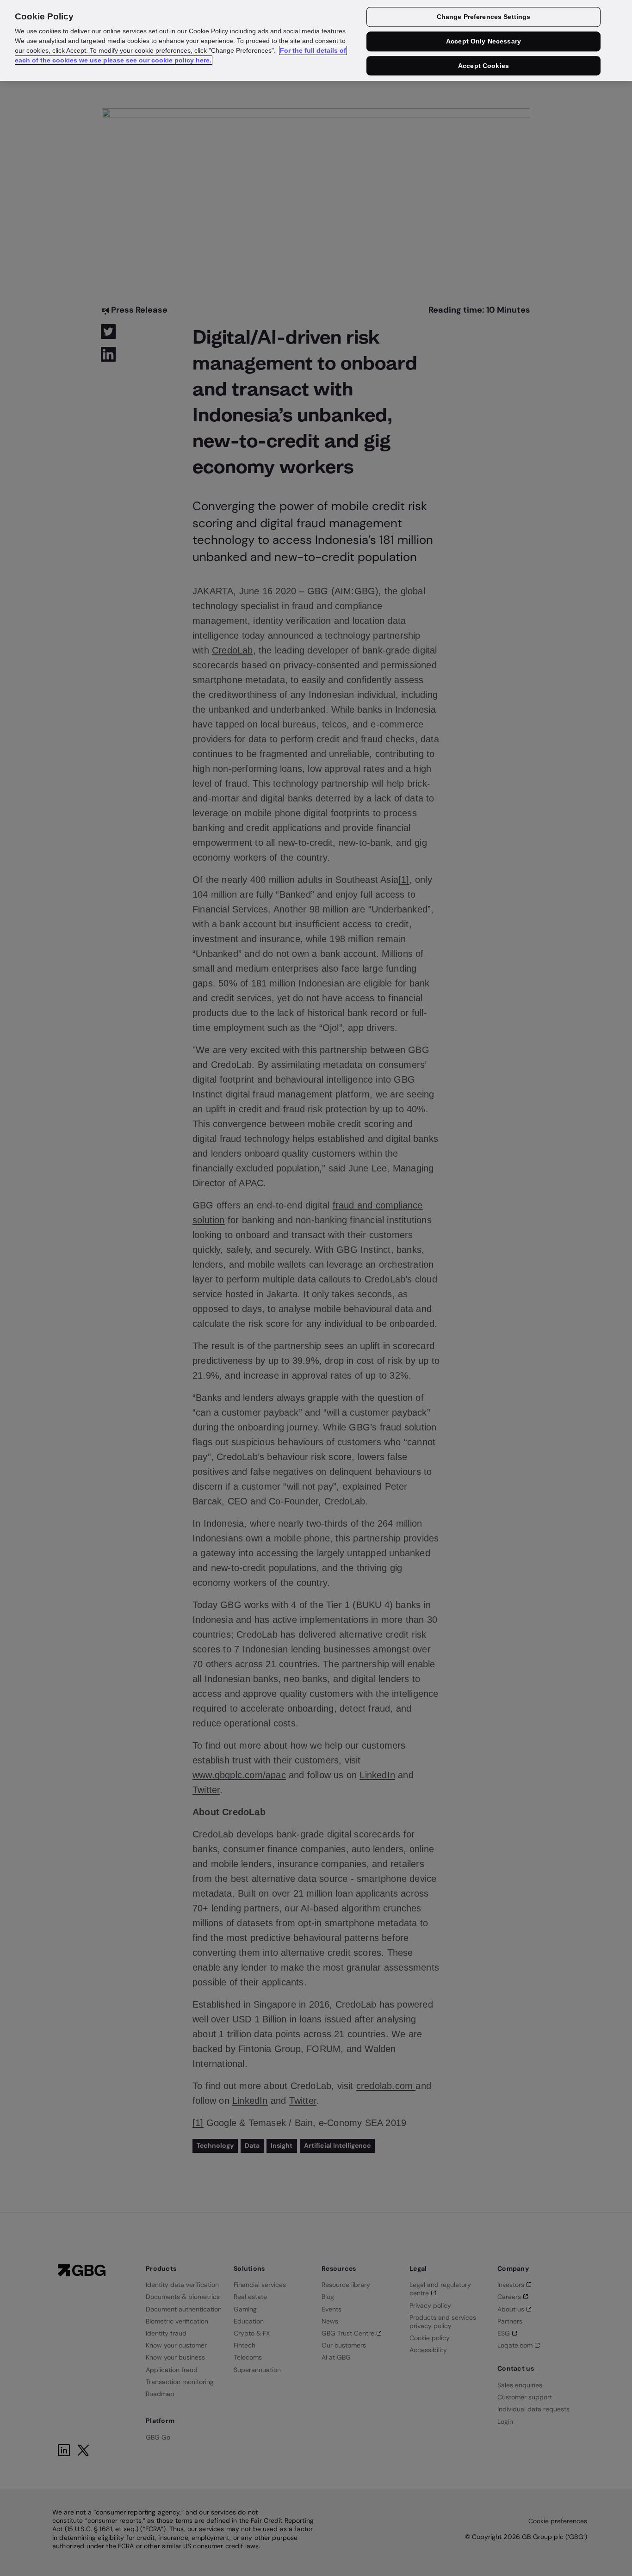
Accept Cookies (483, 66)
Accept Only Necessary (483, 42)
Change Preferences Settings (484, 17)
